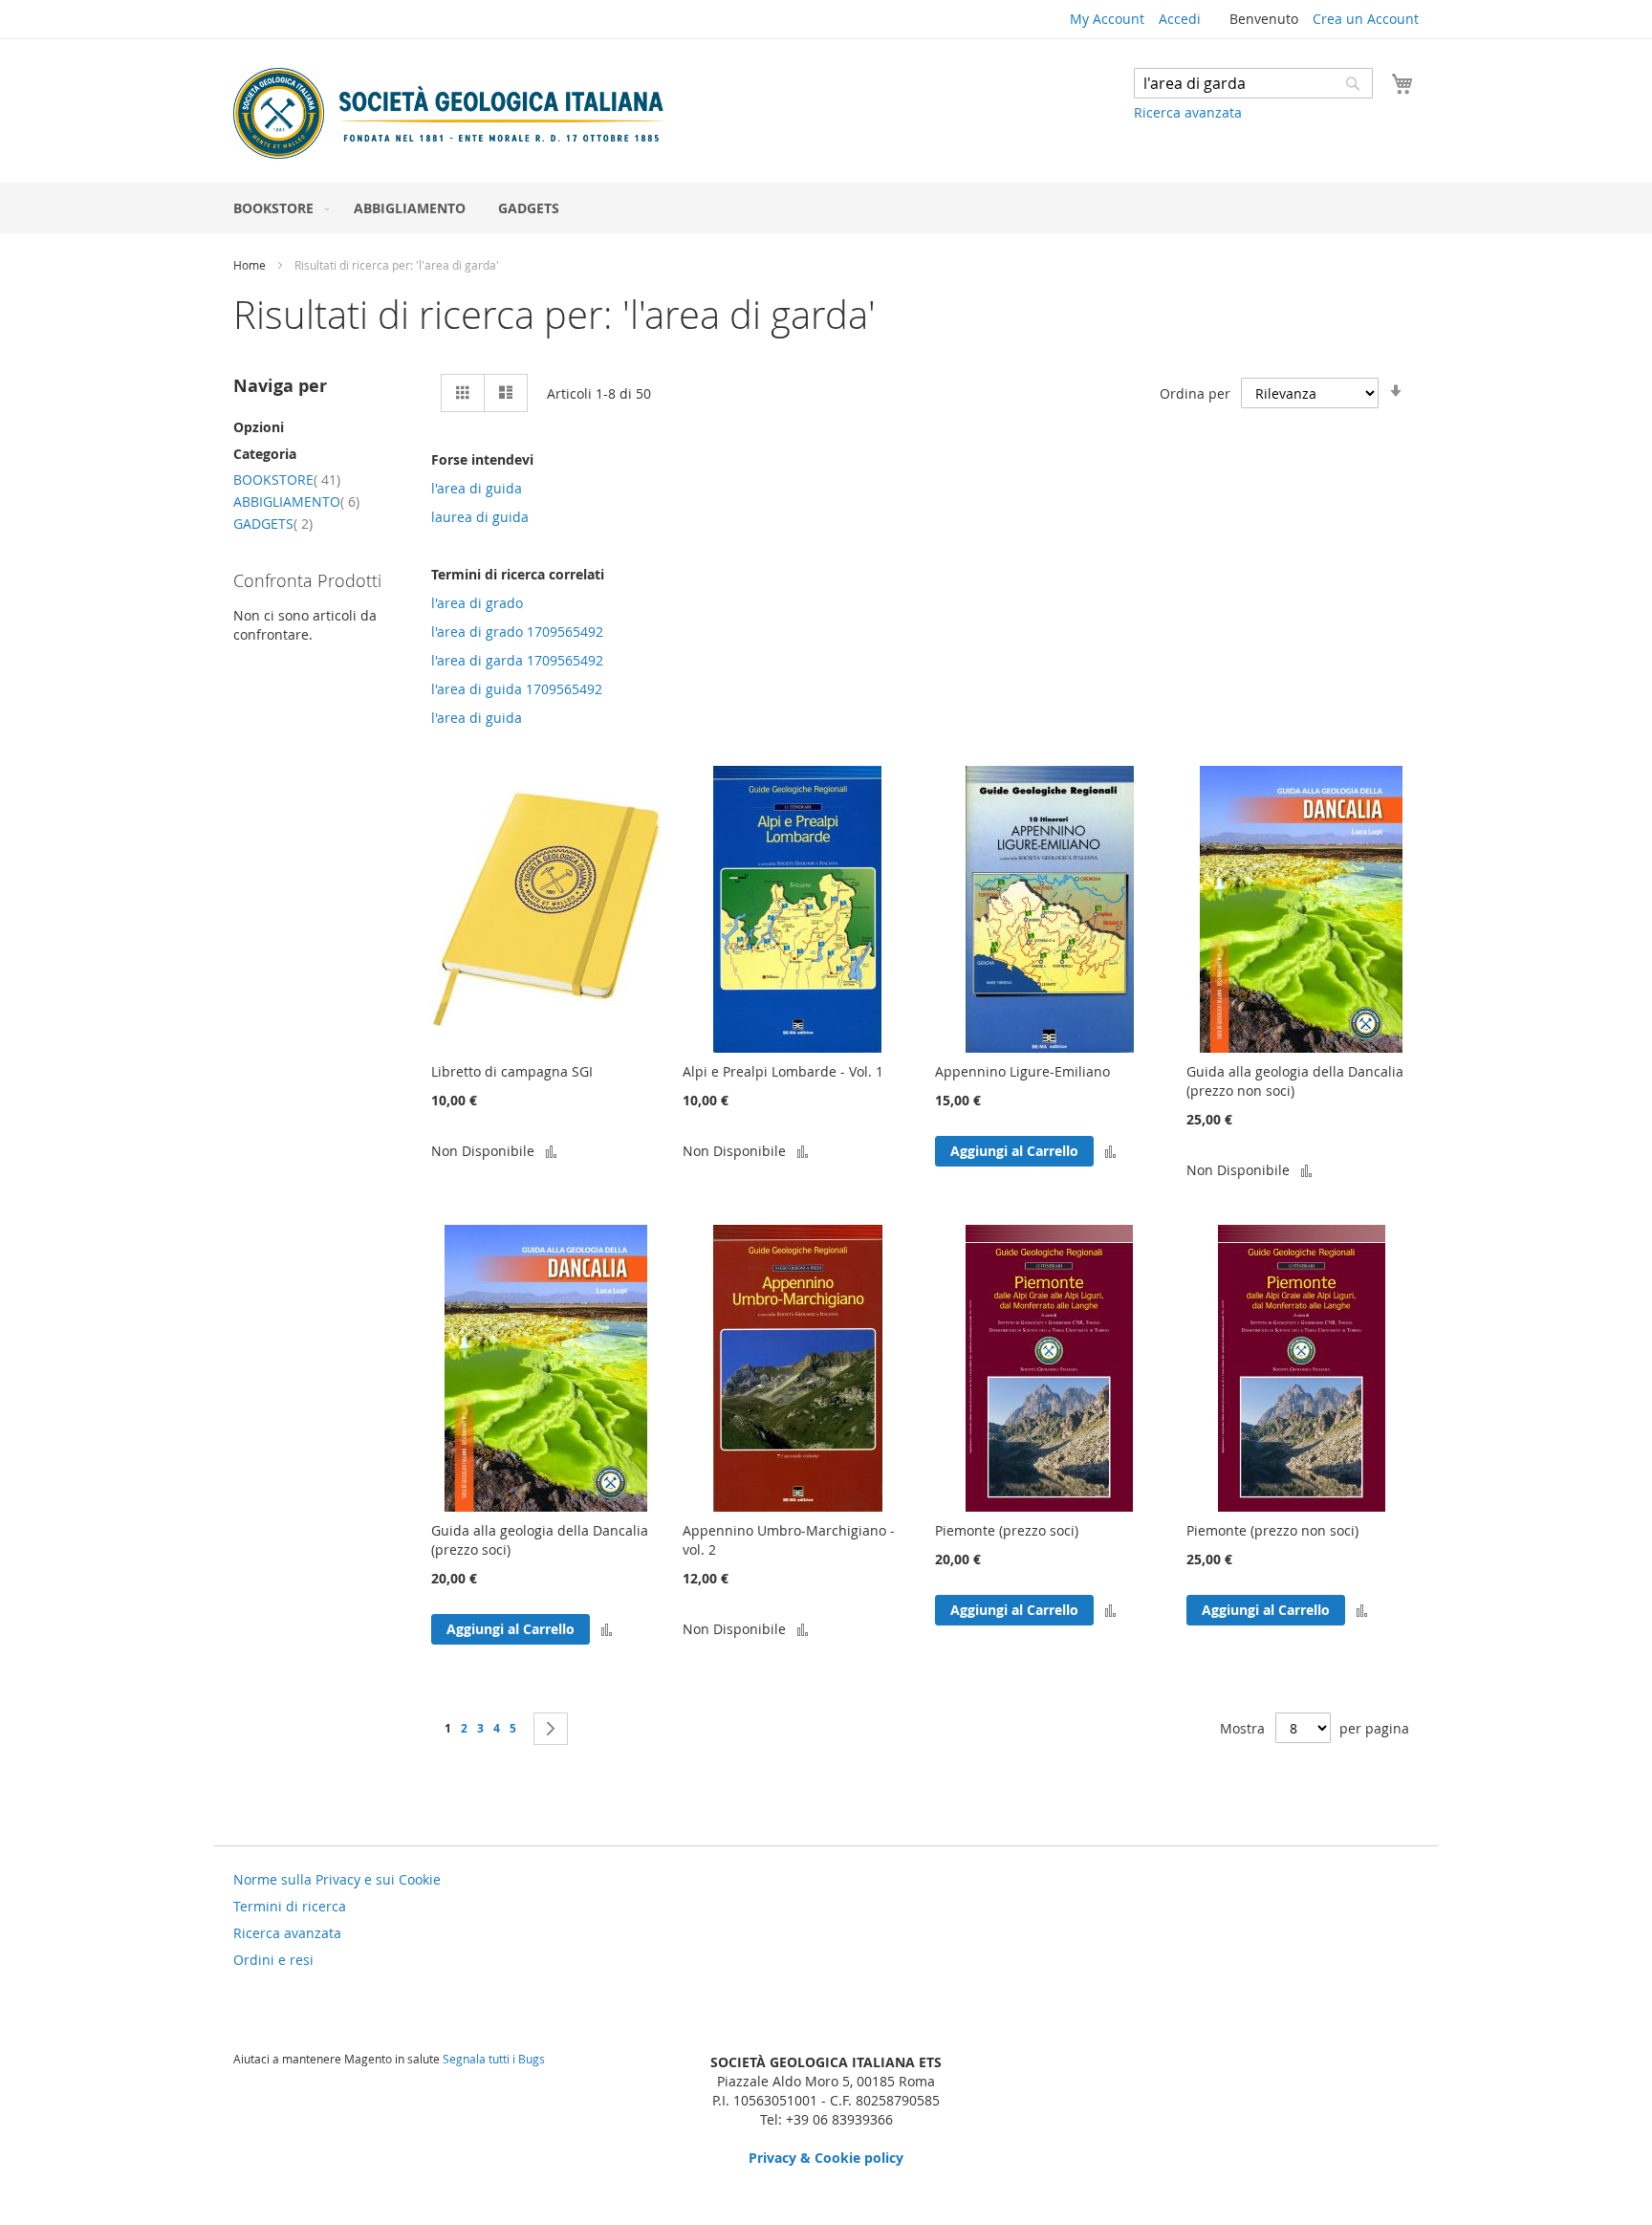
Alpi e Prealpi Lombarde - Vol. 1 (783, 1071)
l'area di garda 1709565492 (517, 660)
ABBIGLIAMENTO (296, 502)
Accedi (1180, 19)
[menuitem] (277, 208)
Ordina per (1195, 393)
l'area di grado (477, 603)
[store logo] (448, 113)
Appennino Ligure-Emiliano (1022, 1071)
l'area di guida (477, 488)
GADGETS (273, 524)
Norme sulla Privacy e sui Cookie (337, 1879)
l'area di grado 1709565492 (517, 632)
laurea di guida (480, 517)
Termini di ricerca (290, 1906)
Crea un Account (1366, 19)
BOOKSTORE (287, 480)
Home (251, 265)
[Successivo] (551, 1729)
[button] (551, 1151)
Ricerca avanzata (1188, 112)
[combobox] (1253, 83)
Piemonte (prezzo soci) (1007, 1530)
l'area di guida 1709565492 (517, 689)
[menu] (826, 208)
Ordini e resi (273, 1960)
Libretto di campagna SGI (512, 1071)
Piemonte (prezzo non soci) (1272, 1530)
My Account (1107, 19)
